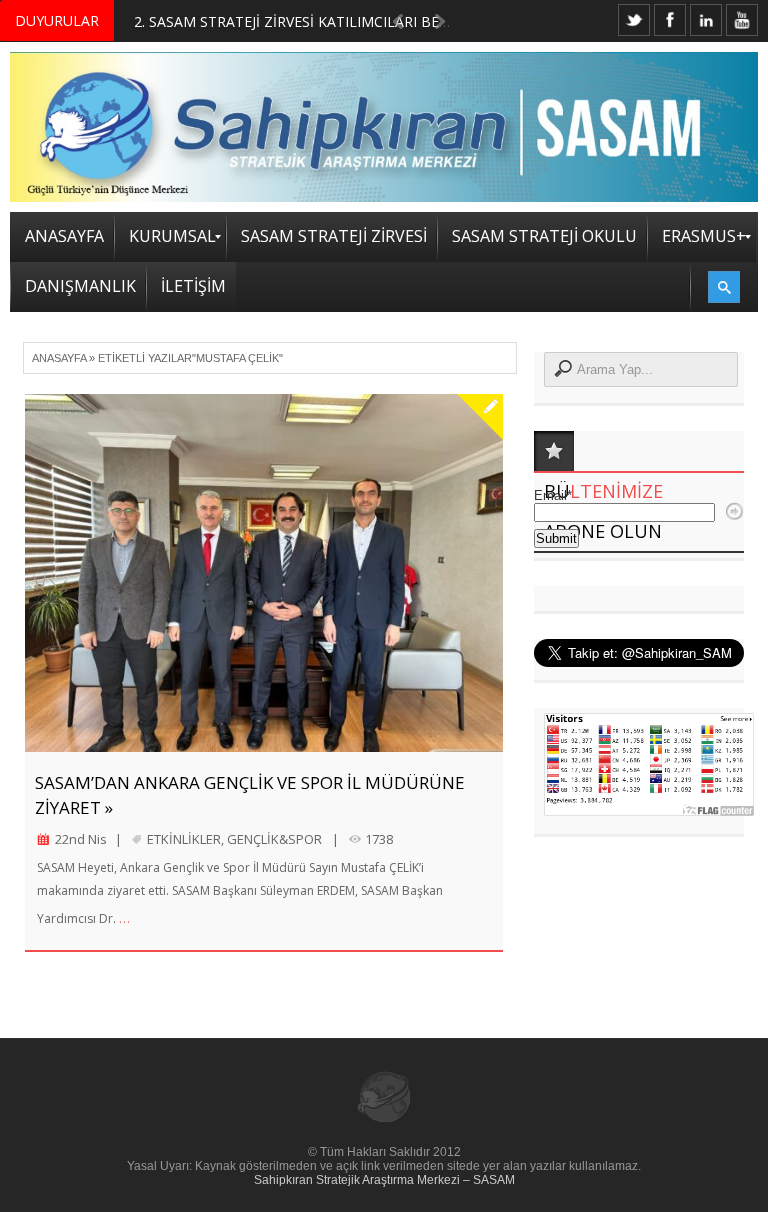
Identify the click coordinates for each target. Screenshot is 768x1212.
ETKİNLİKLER (184, 839)
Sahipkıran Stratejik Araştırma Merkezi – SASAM (384, 1180)
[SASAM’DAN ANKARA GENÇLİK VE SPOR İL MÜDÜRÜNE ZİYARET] (264, 573)
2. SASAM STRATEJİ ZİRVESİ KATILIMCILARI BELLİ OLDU (318, 21)
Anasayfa (59, 358)
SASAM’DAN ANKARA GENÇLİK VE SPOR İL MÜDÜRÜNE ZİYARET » (250, 795)
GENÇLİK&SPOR (274, 839)
